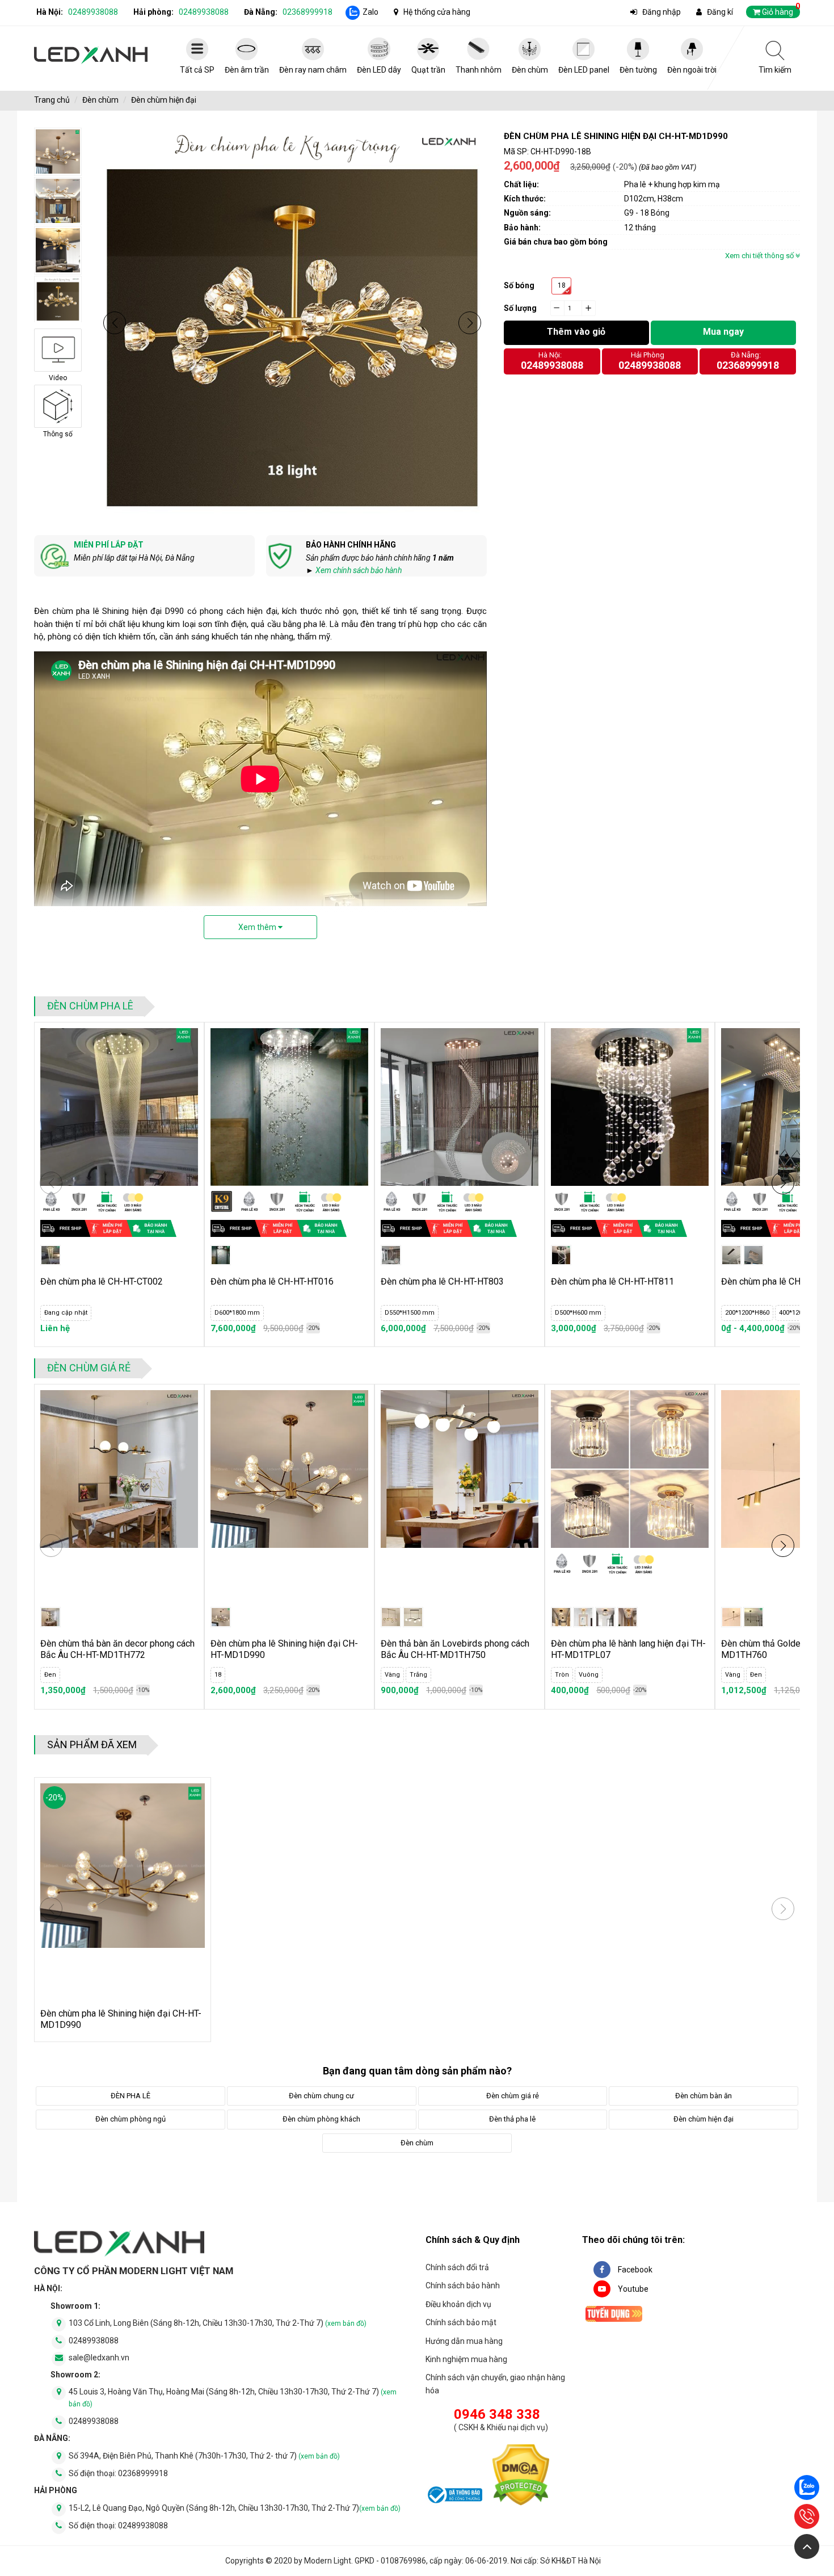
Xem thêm (258, 927)
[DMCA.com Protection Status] (521, 2477)
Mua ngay (723, 332)
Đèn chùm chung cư (321, 2096)
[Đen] (753, 1617)
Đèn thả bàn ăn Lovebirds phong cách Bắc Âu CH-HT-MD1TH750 (455, 1649)
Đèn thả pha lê (512, 2119)
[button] (115, 323)
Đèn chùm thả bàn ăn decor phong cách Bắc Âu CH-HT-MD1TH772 (117, 1649)
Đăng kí (720, 12)
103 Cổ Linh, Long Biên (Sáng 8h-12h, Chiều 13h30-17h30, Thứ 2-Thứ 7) (218, 2323)
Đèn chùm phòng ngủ (130, 2119)
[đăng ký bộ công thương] (454, 2497)
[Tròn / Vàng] (583, 1617)
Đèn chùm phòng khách (321, 2119)
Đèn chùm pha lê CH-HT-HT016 (272, 1281)
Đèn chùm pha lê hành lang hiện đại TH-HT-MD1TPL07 (628, 1649)
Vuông (589, 1675)
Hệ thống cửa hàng (437, 12)
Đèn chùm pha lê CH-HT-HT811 (612, 1281)
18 (562, 285)
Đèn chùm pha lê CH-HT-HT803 (442, 1281)
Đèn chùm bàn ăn (704, 2096)
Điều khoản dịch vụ (458, 2304)
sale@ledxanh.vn (99, 2358)
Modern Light (328, 2561)
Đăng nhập (662, 12)
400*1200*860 (799, 1313)
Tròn (562, 1675)
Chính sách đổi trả (457, 2267)
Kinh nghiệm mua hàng (466, 2359)
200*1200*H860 (747, 1313)
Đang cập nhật (66, 1313)
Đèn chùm (100, 100)
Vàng (392, 1675)
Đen (50, 1675)
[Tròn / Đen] (561, 1617)
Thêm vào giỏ (576, 332)
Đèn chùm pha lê (90, 1006)
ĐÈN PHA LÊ (130, 2096)
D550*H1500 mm (410, 1313)
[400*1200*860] (753, 1255)
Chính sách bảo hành (463, 2285)
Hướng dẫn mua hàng (464, 2341)
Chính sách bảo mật (461, 2322)
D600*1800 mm (237, 1313)
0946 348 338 (497, 2414)
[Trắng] (413, 1617)
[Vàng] (391, 1617)
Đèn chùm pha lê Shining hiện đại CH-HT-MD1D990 (284, 1649)
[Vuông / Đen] (605, 1617)
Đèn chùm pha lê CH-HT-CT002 (102, 1281)
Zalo (370, 12)
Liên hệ (55, 1328)
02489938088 (93, 12)
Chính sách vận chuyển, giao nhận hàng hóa (495, 2384)
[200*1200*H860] (731, 1255)
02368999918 (308, 12)
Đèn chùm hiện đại (164, 100)
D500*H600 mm (578, 1313)
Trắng (418, 1675)
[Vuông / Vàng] (627, 1617)
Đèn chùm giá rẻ (89, 1368)
